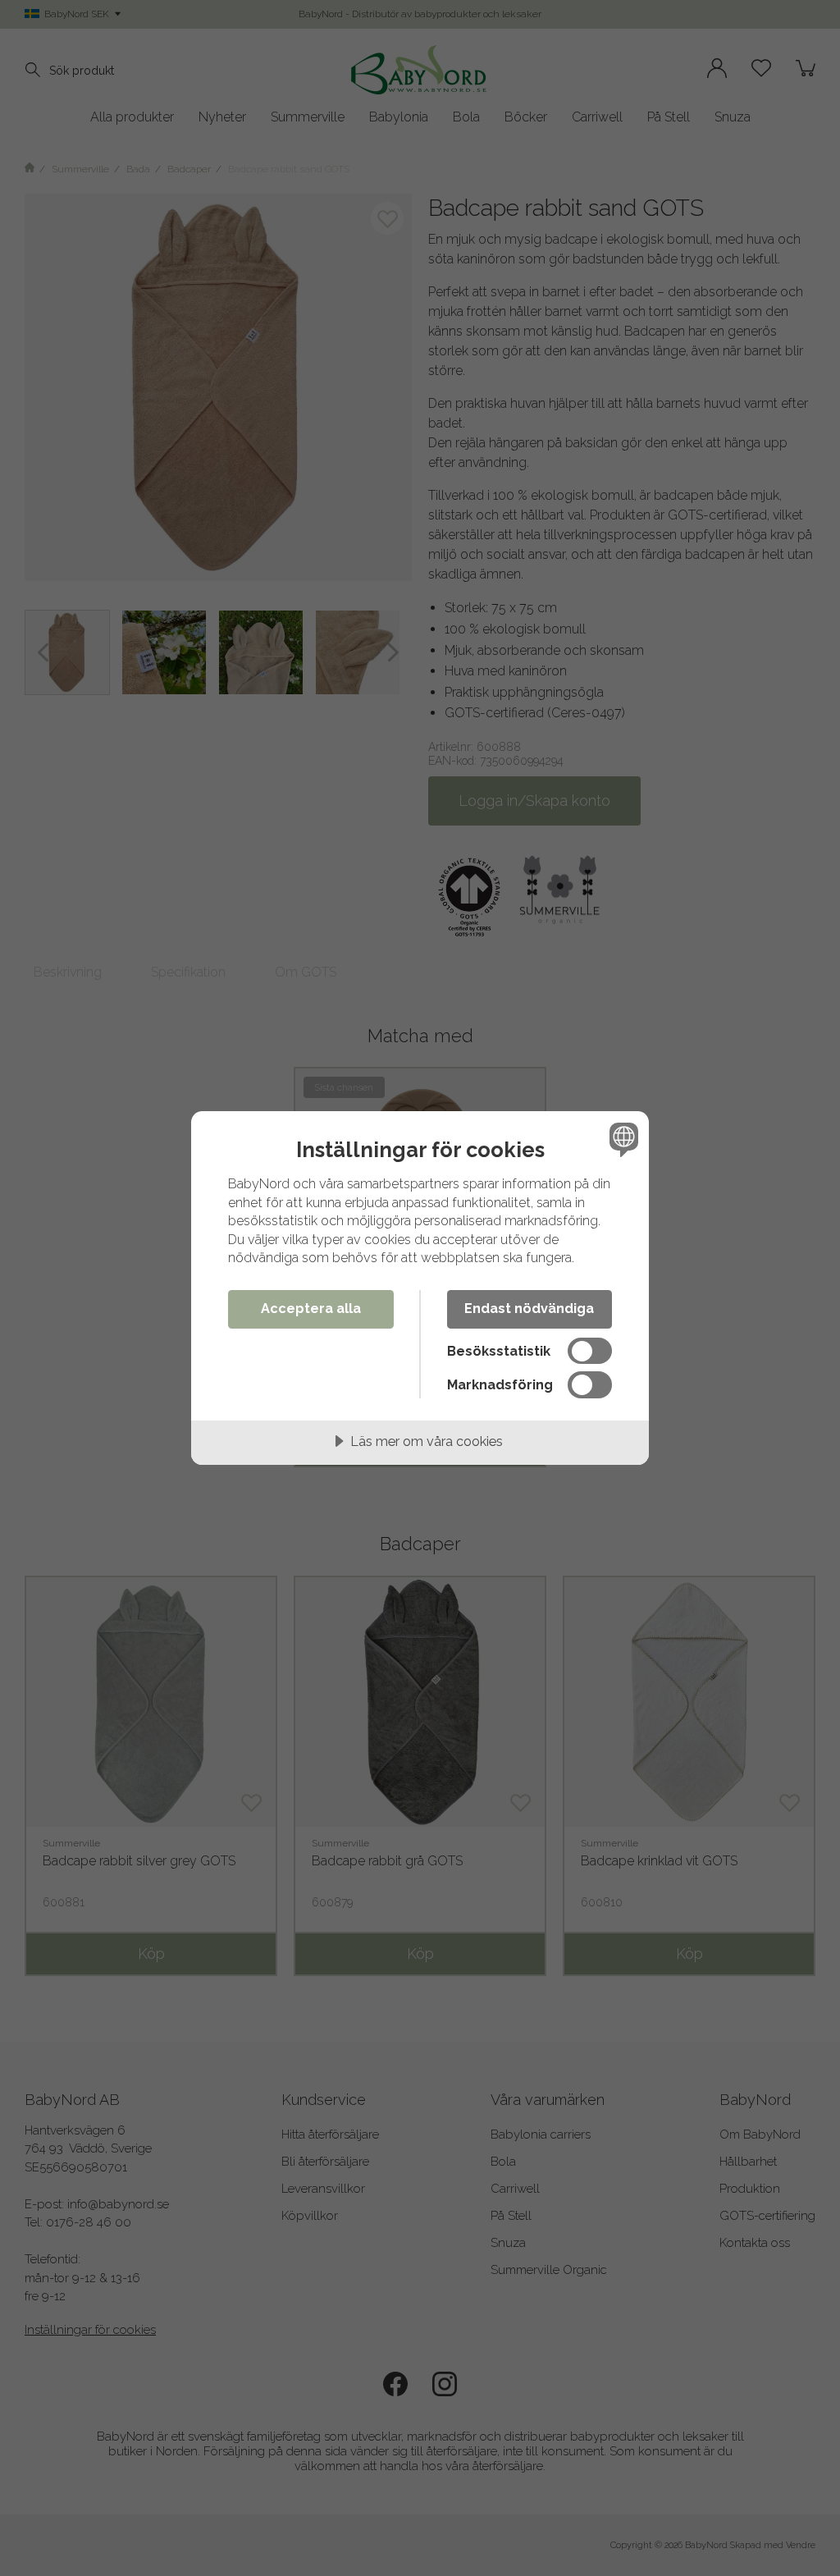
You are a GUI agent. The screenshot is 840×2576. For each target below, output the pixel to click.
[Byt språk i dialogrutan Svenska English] (622, 1139)
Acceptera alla (311, 1309)
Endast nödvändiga (529, 1309)
